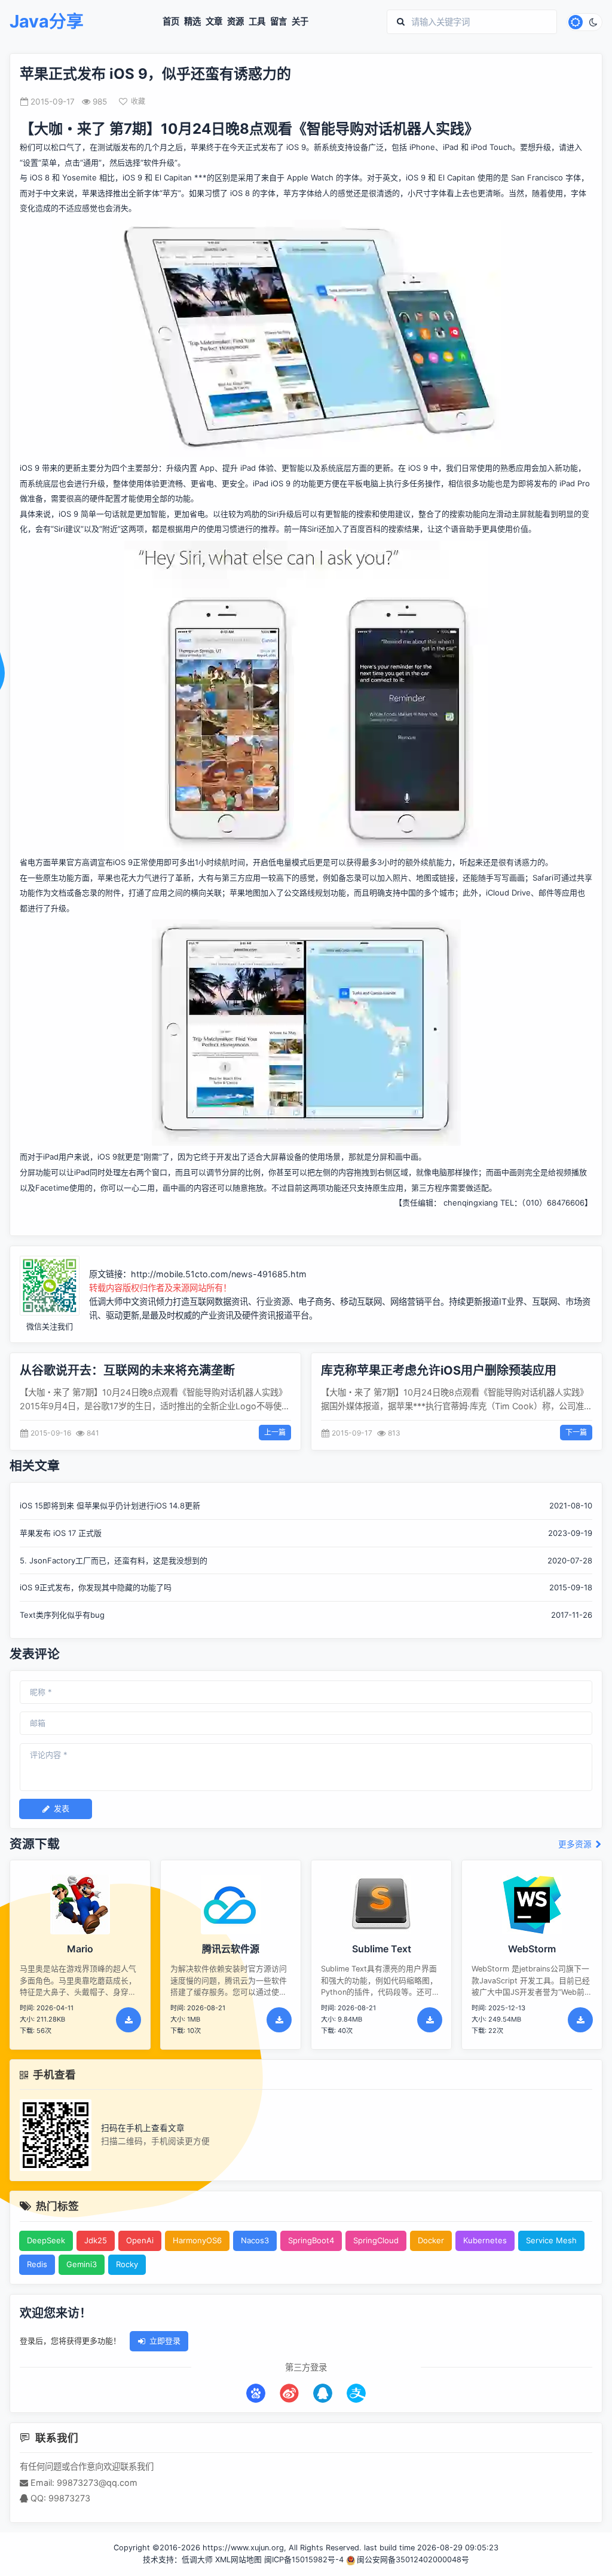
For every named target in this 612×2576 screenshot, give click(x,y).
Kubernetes (485, 2240)
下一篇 (576, 1432)
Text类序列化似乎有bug (62, 1615)
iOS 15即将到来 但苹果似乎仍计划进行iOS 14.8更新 (110, 1505)
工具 (257, 22)
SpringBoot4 (311, 2240)
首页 (171, 22)
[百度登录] (256, 2393)
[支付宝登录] (356, 2393)
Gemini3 (82, 2264)
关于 (300, 22)
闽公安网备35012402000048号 (413, 2560)
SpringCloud (376, 2240)
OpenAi (140, 2240)
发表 (62, 1808)
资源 (235, 22)
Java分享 (47, 22)
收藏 (138, 101)
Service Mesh (551, 2240)
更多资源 (576, 1844)
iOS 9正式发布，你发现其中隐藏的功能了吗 (96, 1587)
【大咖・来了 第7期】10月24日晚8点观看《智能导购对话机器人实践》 (249, 129)
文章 (214, 22)
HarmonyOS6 (197, 2240)
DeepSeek (46, 2240)
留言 (279, 22)
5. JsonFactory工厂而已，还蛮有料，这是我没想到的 (114, 1560)
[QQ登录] (323, 2393)
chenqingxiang (471, 1203)
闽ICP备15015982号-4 (304, 2560)
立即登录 (165, 2341)
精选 (192, 22)
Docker (431, 2240)
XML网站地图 (238, 2560)
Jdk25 (96, 2240)
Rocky (127, 2264)
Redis (37, 2264)
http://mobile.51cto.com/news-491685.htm (219, 1274)
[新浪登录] (289, 2393)
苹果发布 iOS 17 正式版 (61, 1533)
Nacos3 (255, 2240)
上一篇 (275, 1432)
